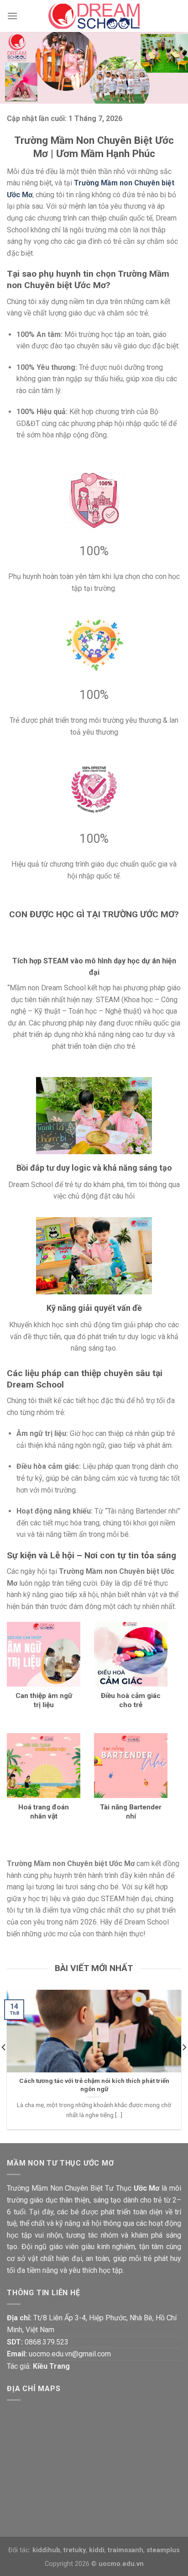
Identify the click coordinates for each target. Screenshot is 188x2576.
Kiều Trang (51, 2366)
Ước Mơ (147, 2188)
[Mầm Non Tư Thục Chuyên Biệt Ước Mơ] (94, 16)
